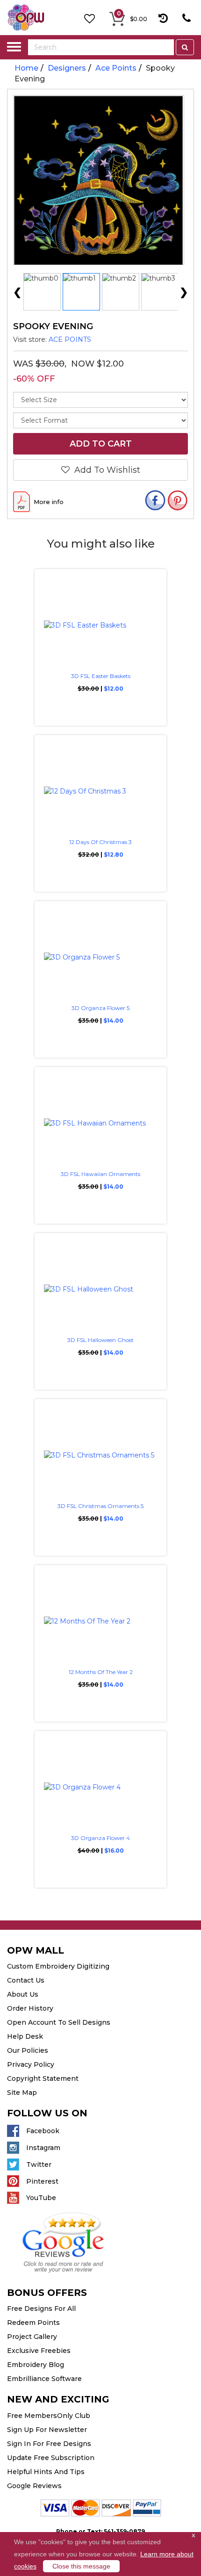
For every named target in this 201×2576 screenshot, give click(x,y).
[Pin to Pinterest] (178, 501)
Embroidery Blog (36, 2365)
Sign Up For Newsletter (47, 2430)
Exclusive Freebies (39, 2351)
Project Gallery (32, 2337)
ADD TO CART (101, 444)
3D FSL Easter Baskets (101, 676)
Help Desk (25, 2036)
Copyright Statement (43, 2078)
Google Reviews (34, 2486)
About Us (23, 1994)
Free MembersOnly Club (49, 2416)
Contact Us (26, 1980)
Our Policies (28, 2050)
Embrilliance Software (44, 2379)
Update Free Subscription (51, 2458)
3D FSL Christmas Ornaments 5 (100, 1506)
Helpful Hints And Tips (46, 2472)
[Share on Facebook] (155, 501)
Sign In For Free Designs (49, 2444)
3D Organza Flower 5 (100, 1008)
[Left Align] (185, 47)
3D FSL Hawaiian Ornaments (100, 1174)
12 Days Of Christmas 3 (100, 842)
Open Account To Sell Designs (59, 2022)
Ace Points (116, 68)
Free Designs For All (41, 2309)
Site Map (22, 2093)
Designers (67, 68)
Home (26, 68)
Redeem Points (33, 2323)
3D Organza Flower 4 (100, 1838)
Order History (30, 2008)
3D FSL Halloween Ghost (100, 1340)
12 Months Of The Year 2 (101, 1672)
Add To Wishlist (105, 470)
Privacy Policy (31, 2064)
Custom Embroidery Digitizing (58, 1966)
